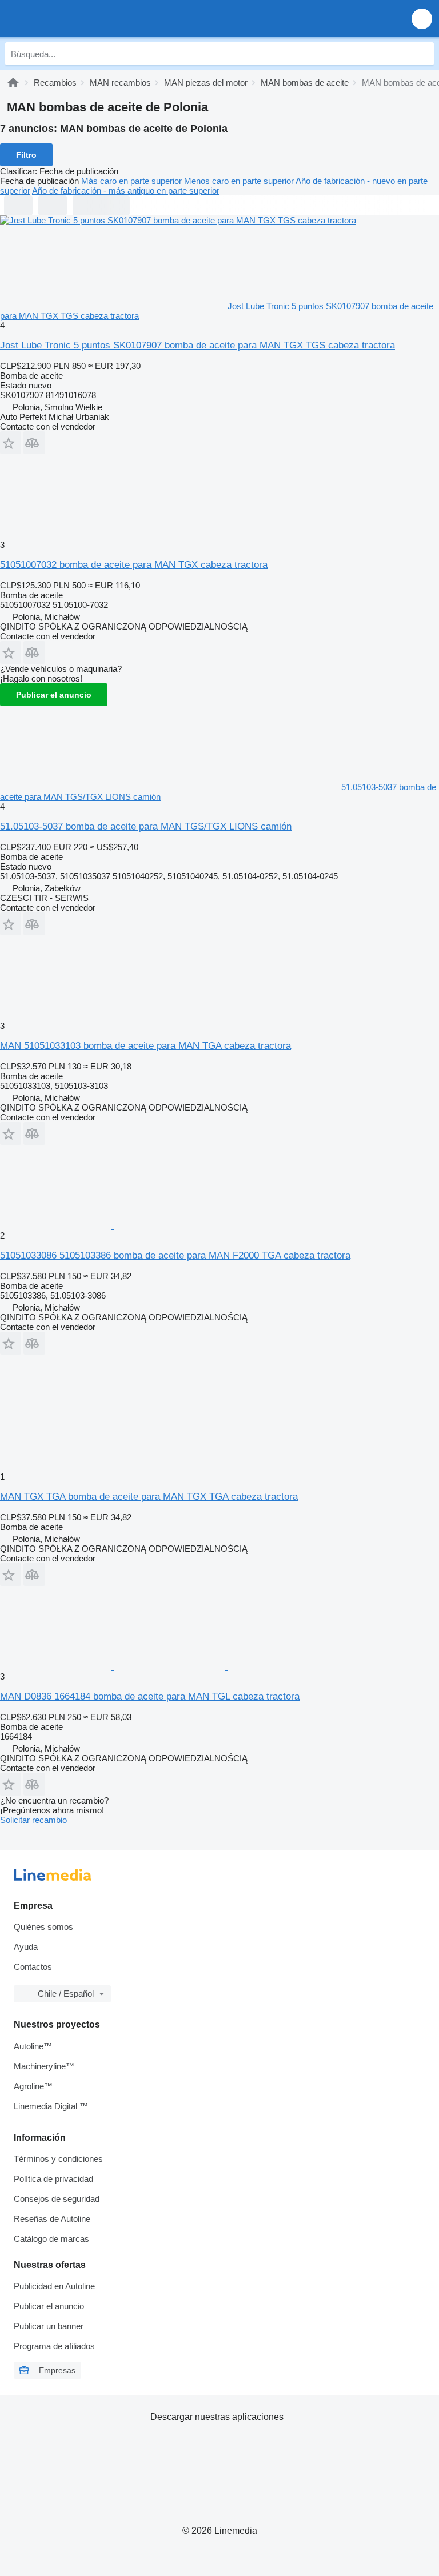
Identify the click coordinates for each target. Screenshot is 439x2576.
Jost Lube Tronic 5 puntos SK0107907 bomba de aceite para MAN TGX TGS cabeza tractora (197, 345)
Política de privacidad (53, 2179)
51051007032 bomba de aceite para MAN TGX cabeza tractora (134, 565)
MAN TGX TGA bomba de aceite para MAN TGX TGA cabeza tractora (149, 1497)
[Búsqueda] (422, 54)
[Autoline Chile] (74, 19)
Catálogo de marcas (51, 2239)
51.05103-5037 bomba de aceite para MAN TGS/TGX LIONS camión (146, 826)
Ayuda (26, 1947)
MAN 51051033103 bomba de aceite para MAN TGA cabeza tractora (145, 1046)
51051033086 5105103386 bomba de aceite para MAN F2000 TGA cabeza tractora (175, 1255)
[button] (422, 19)
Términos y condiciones (58, 2159)
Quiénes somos (43, 1927)
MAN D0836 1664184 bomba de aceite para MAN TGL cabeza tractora (150, 1696)
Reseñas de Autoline (52, 2219)
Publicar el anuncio (54, 695)
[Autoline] (13, 83)
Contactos (33, 1967)
